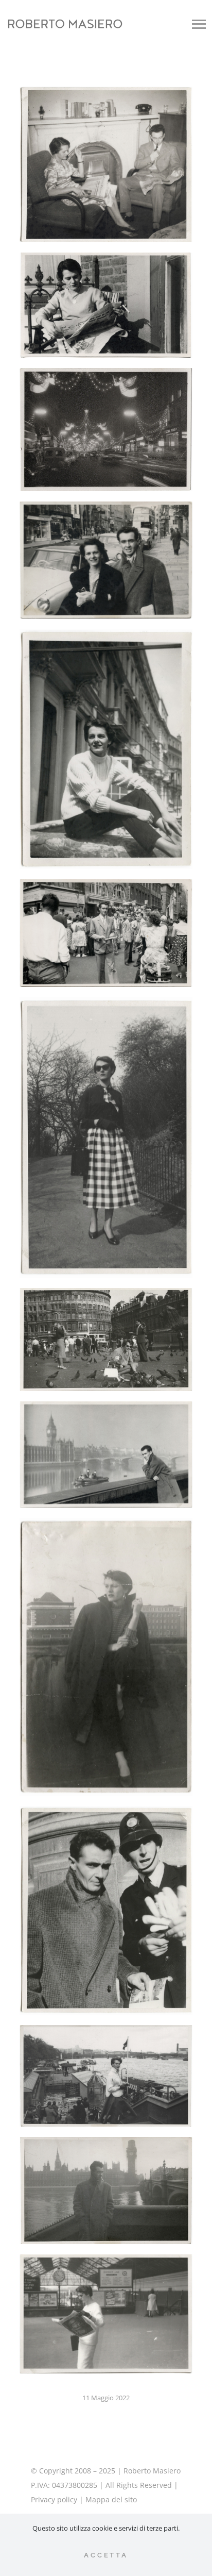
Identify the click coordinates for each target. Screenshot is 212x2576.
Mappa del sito (111, 2499)
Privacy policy (54, 2499)
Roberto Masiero (152, 2471)
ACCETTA (106, 2555)
